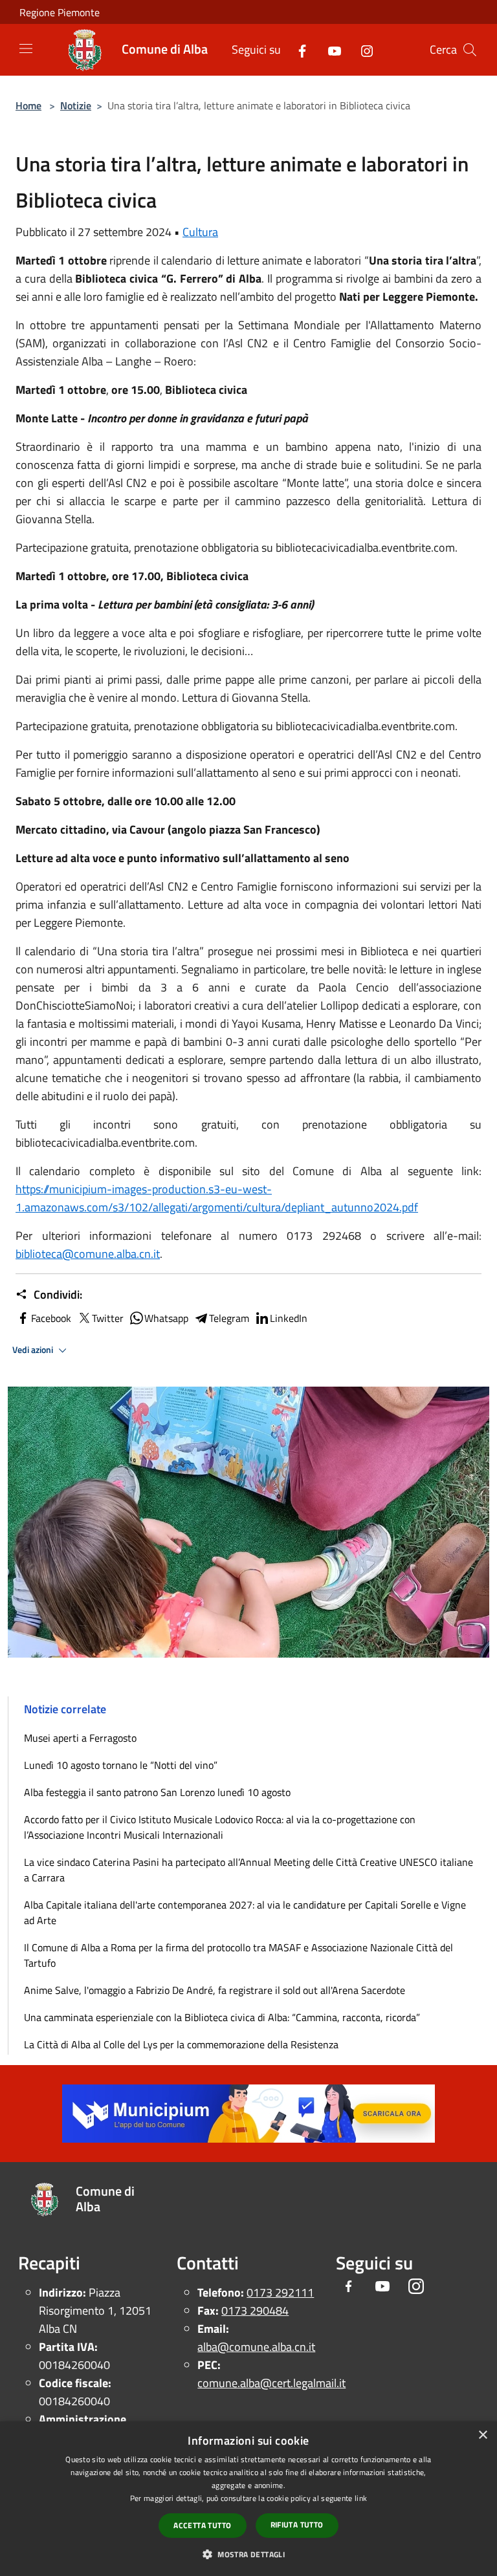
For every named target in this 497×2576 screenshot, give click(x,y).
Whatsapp (166, 1318)
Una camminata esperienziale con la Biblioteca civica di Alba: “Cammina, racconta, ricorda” (222, 2017)
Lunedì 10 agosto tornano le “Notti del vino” (121, 1765)
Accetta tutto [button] (202, 2525)
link (361, 2498)
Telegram (229, 1318)
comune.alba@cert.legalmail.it (271, 2383)
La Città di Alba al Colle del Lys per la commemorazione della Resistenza (181, 2044)
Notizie (76, 105)
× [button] (482, 2435)
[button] (248, 2554)
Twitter (108, 1318)
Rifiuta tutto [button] (297, 2525)
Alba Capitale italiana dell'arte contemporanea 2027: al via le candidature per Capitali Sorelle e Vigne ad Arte (245, 1912)
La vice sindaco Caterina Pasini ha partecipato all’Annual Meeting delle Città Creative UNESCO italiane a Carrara (248, 1870)
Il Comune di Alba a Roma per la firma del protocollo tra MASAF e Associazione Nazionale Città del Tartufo (238, 1955)
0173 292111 (280, 2292)
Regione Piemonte (60, 12)
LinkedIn (289, 1318)
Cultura (200, 232)
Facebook (51, 1318)
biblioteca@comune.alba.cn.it (88, 1254)
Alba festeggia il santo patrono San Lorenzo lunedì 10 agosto (157, 1792)
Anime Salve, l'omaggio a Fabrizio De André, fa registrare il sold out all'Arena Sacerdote (215, 1990)
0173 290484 (255, 2311)
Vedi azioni (34, 1350)
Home (28, 105)
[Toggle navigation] (26, 49)
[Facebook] (297, 49)
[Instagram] (362, 49)
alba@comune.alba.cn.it (256, 2347)
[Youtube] (329, 49)
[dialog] (248, 2499)
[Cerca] (470, 50)
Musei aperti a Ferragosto (80, 1738)
